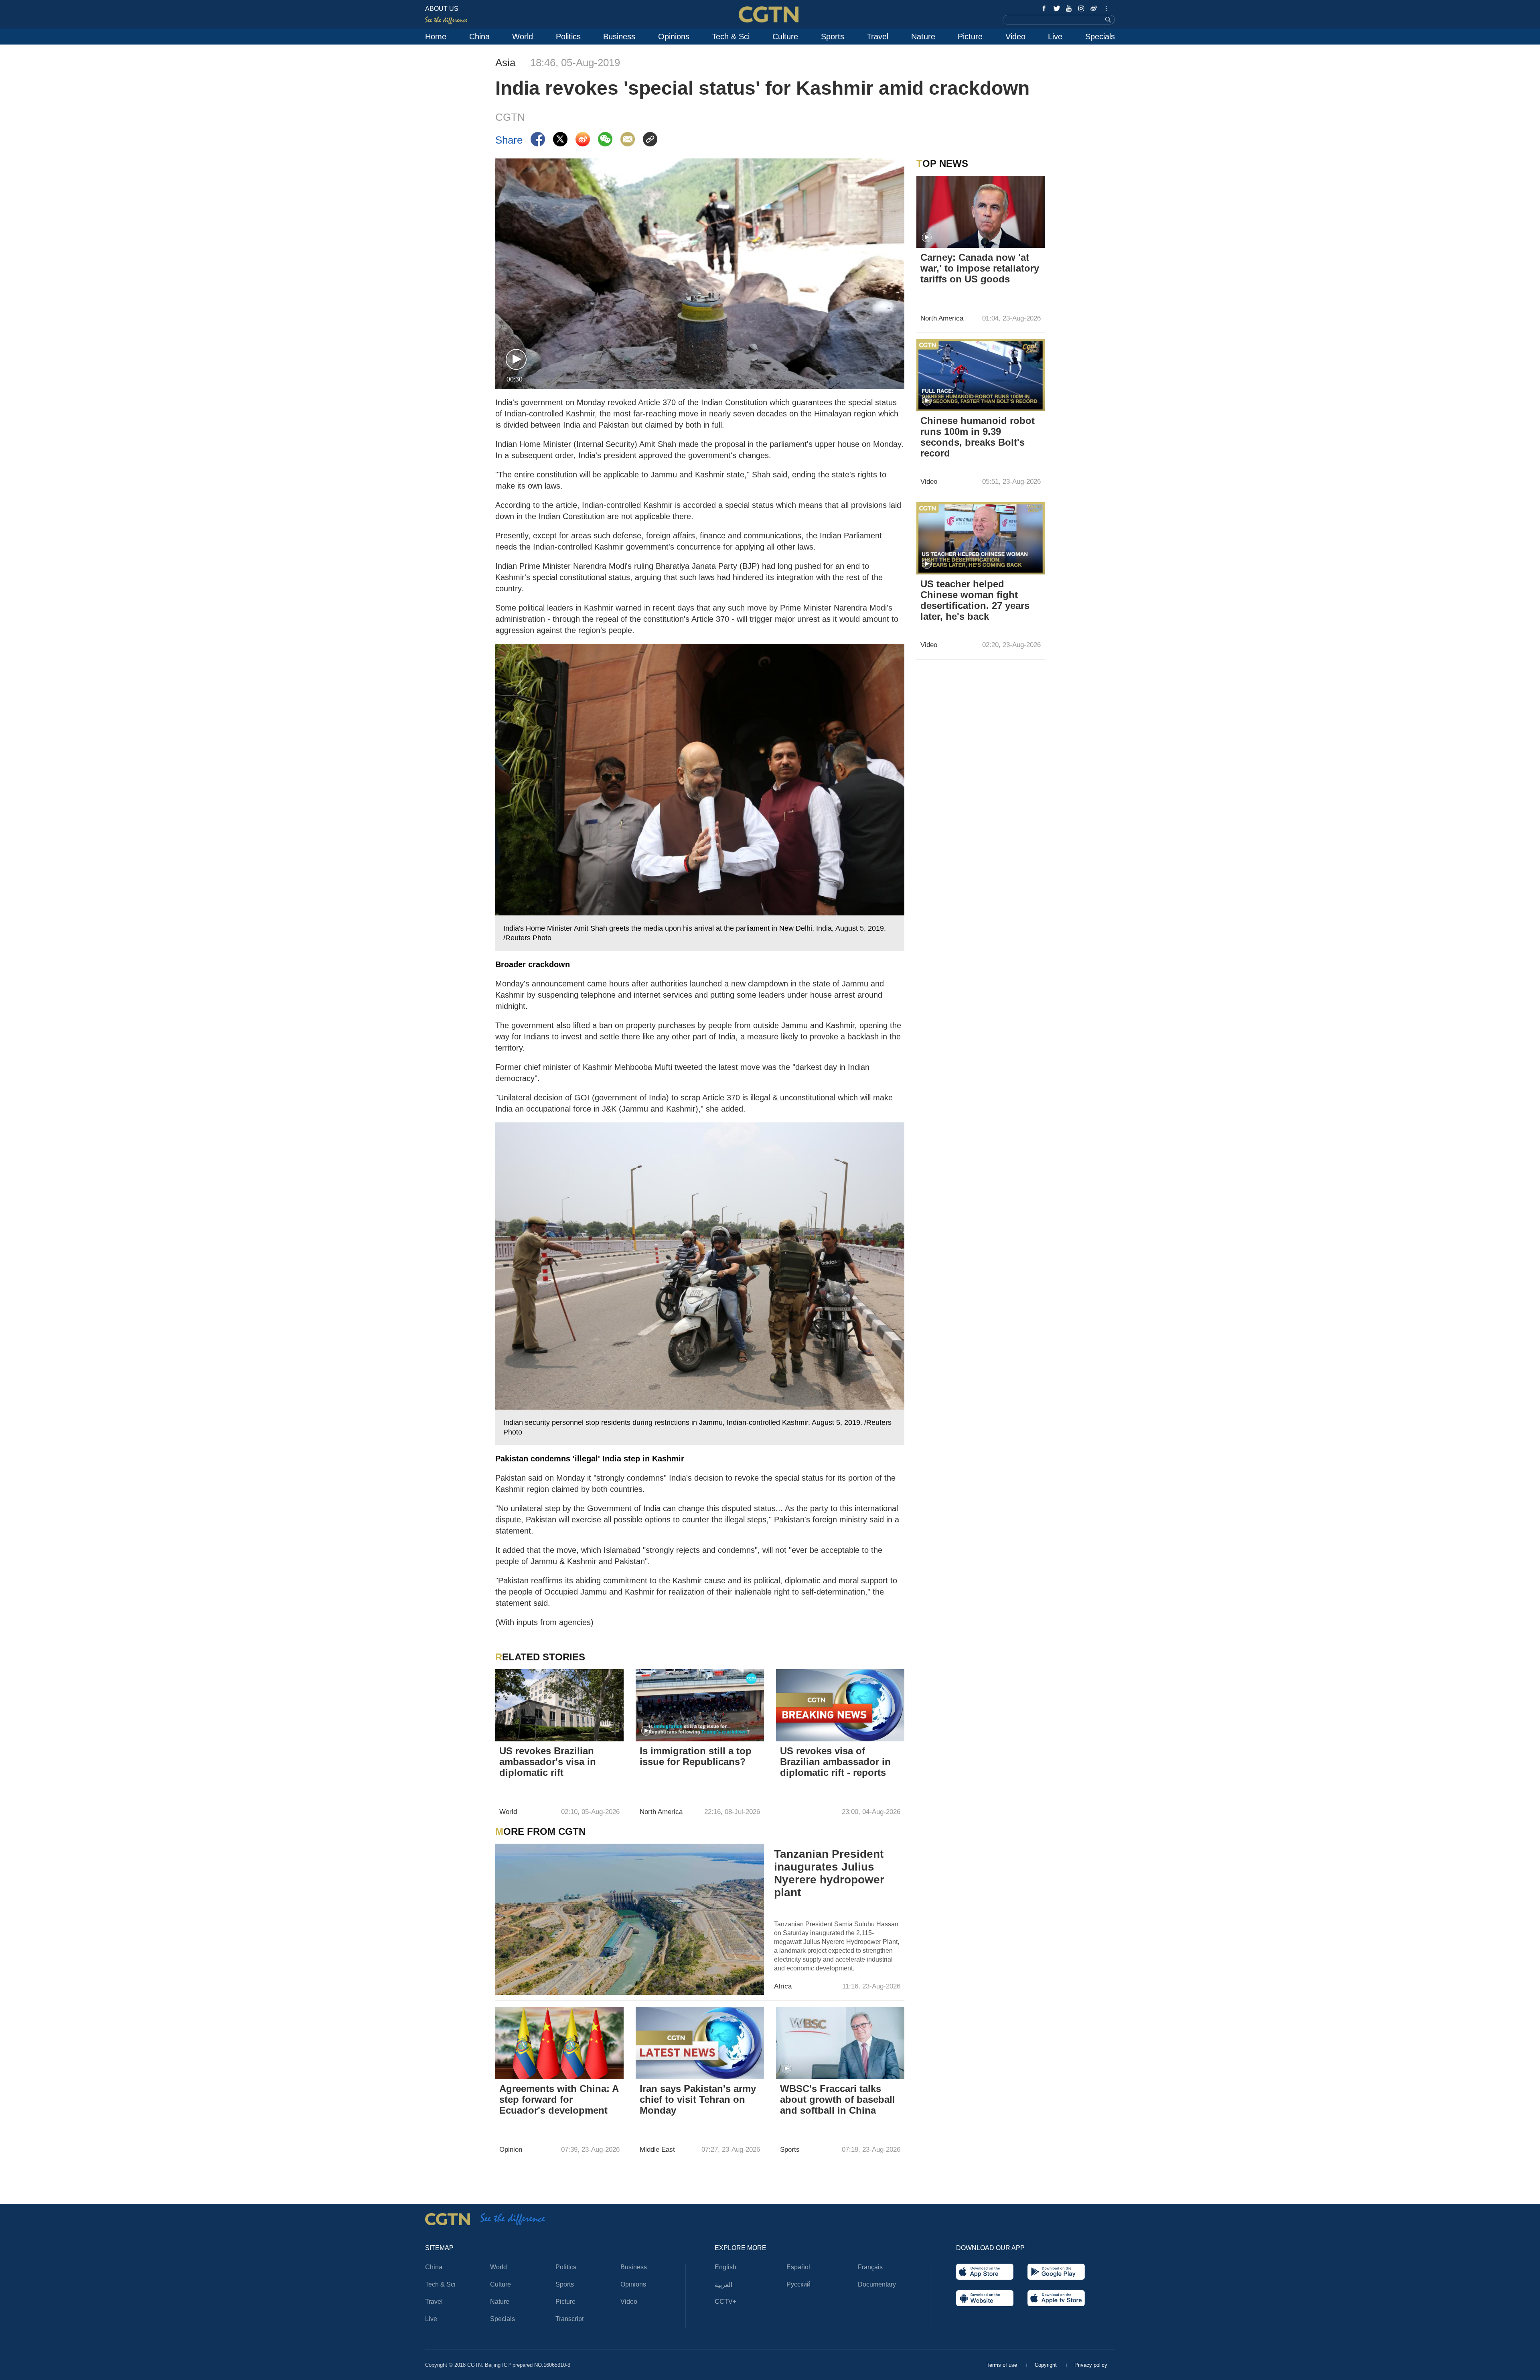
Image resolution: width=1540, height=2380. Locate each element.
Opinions (674, 37)
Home (436, 37)
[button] (516, 360)
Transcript (569, 2319)
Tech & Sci (731, 37)
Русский (798, 2284)
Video (1015, 37)
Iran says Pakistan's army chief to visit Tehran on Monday (698, 2099)
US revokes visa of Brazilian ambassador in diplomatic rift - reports (835, 1762)
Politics (568, 37)
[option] (700, 797)
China (479, 37)
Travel (877, 37)
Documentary (877, 2284)
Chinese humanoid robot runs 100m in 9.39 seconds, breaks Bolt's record (978, 437)
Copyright (1047, 2365)
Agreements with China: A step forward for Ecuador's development (559, 2099)
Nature (923, 37)
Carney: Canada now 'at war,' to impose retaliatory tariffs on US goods (980, 268)
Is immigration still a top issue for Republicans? (696, 1756)
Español (798, 2267)
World (523, 37)
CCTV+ (725, 2302)
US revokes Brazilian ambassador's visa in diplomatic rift (548, 1762)
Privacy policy (1091, 2365)
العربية (723, 2285)
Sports (833, 37)
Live (1055, 37)
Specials (1100, 37)
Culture (785, 37)
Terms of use (1003, 2365)
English (725, 2267)
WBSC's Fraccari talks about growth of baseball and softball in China (838, 2099)
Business (619, 37)
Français (870, 2267)
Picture (970, 37)
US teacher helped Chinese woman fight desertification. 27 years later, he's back (975, 600)
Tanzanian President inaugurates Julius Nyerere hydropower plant (829, 1873)
